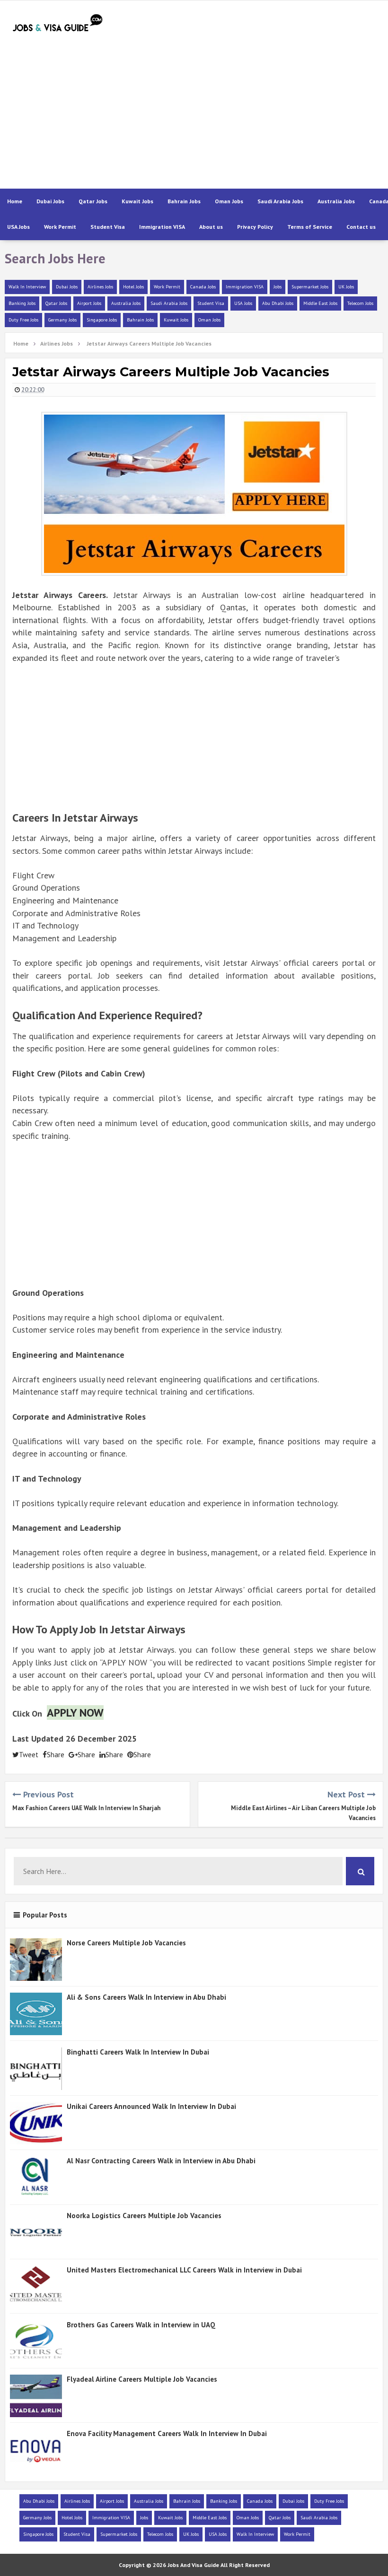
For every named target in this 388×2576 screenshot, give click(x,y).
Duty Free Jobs (23, 320)
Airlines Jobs (100, 287)
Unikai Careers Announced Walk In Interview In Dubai (151, 2106)
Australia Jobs (336, 201)
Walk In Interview (27, 287)
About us (211, 227)
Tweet (29, 1755)
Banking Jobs (22, 303)
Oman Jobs (229, 201)
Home (15, 201)
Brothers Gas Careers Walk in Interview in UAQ (141, 2325)
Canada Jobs (203, 287)
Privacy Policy (255, 227)
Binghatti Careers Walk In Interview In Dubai (138, 2052)
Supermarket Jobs (310, 287)
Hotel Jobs (133, 287)
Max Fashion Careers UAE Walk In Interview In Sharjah (86, 1808)
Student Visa (108, 227)
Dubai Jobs (50, 201)
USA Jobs (18, 227)
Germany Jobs (62, 320)
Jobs (278, 287)
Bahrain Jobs (184, 201)
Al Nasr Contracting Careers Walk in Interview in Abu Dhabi (161, 2161)
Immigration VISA (162, 227)
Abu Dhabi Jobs (278, 303)
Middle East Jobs (320, 303)
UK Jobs (346, 287)
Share (56, 1755)
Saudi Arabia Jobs (280, 201)
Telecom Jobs (360, 303)
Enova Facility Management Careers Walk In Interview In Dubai (167, 2433)
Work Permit (60, 227)
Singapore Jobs (102, 320)
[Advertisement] (216, 113)
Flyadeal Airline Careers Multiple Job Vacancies (142, 2379)
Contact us (361, 227)
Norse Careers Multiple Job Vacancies (126, 1943)
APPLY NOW (75, 1713)
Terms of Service (310, 227)
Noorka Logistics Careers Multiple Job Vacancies (144, 2216)
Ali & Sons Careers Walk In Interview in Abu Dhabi (146, 1997)
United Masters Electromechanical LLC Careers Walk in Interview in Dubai (184, 2270)
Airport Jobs (89, 303)
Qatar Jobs (93, 201)
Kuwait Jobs (137, 201)
